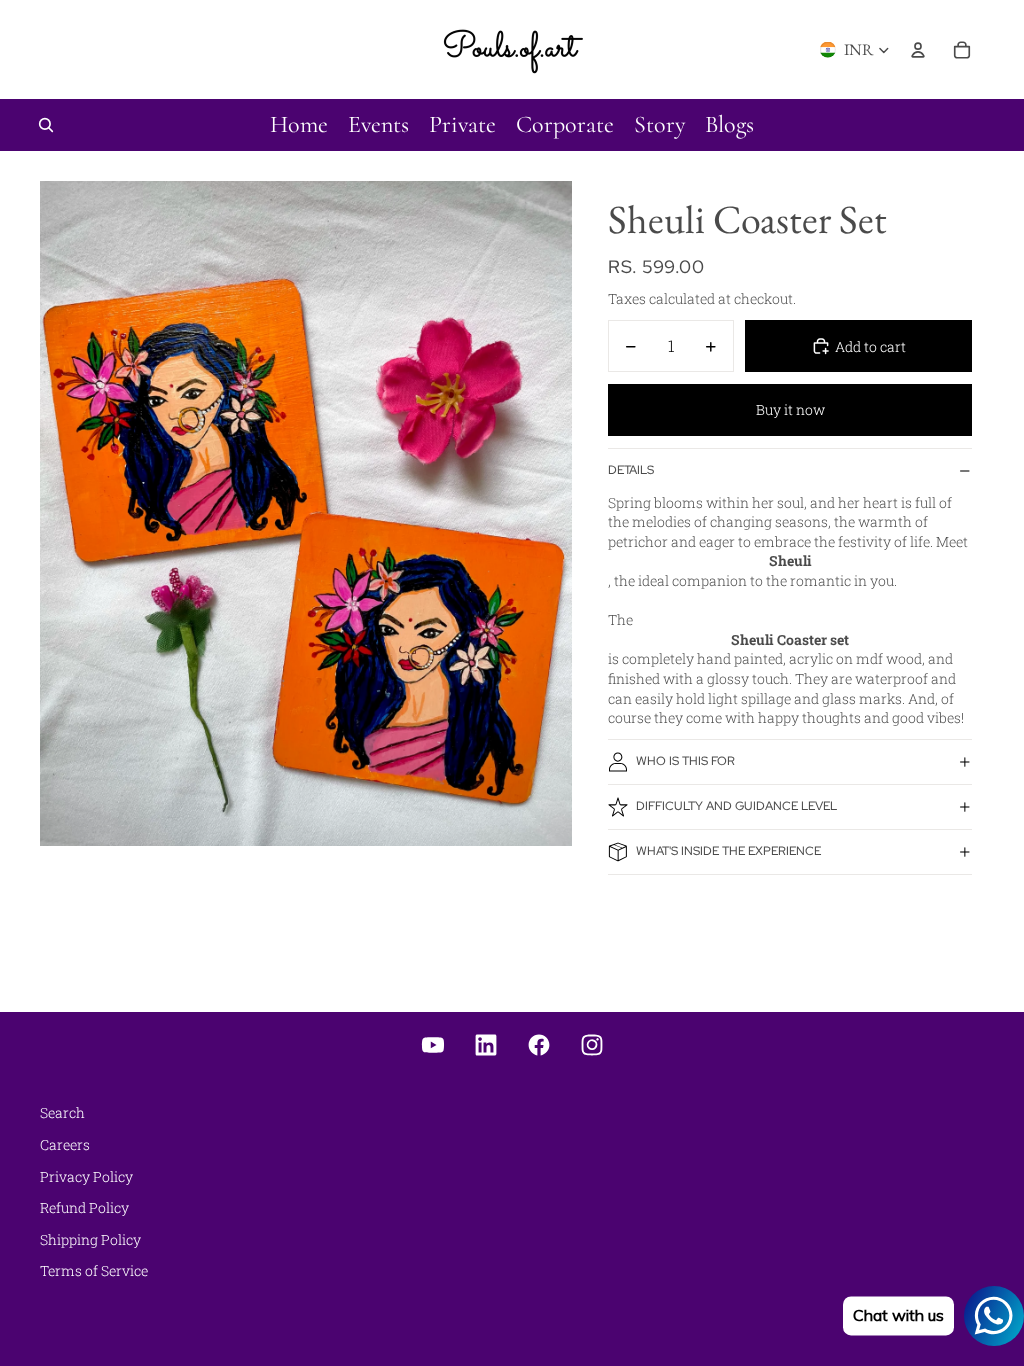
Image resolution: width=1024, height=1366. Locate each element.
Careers (65, 1144)
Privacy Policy (86, 1176)
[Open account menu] (918, 50)
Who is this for (685, 761)
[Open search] (46, 125)
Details (631, 470)
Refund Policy (84, 1207)
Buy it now (790, 409)
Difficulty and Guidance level (736, 806)
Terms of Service (94, 1270)
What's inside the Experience (728, 851)
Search (62, 1112)
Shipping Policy (90, 1239)
